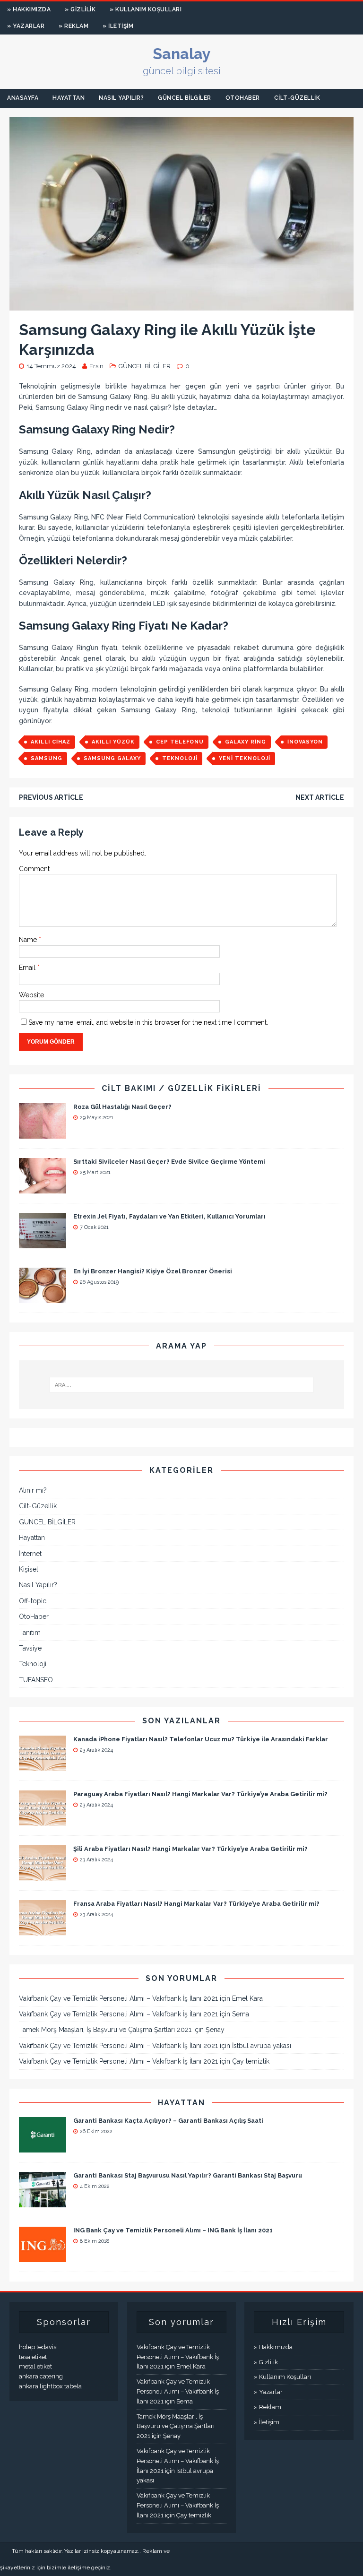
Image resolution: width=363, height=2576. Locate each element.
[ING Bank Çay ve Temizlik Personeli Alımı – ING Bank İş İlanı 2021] (43, 2257)
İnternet (30, 1554)
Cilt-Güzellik (297, 98)
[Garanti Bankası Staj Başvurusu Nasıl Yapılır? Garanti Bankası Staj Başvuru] (43, 2202)
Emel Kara (247, 1998)
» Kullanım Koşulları (146, 9)
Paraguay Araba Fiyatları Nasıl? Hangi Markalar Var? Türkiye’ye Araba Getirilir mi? (200, 1794)
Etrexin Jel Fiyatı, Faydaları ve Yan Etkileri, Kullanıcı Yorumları (169, 1216)
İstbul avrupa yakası (262, 2046)
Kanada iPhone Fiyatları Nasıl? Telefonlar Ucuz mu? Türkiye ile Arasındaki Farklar (201, 1739)
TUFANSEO (36, 1680)
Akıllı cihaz (51, 742)
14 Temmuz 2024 (51, 366)
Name (29, 940)
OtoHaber (243, 98)
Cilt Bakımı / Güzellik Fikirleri (181, 1088)
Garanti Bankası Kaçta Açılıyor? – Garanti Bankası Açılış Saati (168, 2121)
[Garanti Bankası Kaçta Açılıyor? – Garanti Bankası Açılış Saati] (43, 2147)
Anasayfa (23, 98)
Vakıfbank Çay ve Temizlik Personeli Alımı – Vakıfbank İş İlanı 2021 (118, 1998)
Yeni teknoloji (245, 758)
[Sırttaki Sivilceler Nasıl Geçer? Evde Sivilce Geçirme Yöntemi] (43, 1188)
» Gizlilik (80, 9)
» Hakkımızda (29, 9)
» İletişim (118, 26)
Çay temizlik (251, 2061)
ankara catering (41, 2376)
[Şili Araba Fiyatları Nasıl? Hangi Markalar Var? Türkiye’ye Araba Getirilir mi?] (43, 1875)
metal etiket (35, 2366)
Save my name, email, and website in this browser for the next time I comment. (148, 1022)
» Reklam (73, 26)
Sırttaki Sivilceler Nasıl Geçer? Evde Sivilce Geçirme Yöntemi (169, 1162)
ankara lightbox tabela (50, 2386)
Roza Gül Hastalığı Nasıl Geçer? (122, 1107)
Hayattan (69, 98)
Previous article (51, 797)
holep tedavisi (38, 2347)
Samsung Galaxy (112, 758)
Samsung (47, 758)
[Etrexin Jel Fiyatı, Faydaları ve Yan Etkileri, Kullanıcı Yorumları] (43, 1243)
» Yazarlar (26, 26)
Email (28, 968)
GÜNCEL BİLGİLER (185, 98)
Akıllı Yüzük (113, 742)
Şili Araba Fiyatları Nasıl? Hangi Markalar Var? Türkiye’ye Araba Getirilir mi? (190, 1849)
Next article (320, 797)
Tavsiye (30, 1648)
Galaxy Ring (246, 742)
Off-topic (33, 1601)
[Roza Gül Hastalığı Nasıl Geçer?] (43, 1133)
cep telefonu (180, 742)
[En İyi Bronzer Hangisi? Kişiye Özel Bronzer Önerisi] (43, 1297)
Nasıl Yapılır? (121, 98)
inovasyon (305, 742)
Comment (34, 869)
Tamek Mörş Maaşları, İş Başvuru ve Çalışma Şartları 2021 (105, 2030)
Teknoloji (33, 1664)
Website (31, 995)
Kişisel (29, 1569)
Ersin (96, 366)
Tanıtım (30, 1633)
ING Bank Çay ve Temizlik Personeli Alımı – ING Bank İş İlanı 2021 (173, 2230)
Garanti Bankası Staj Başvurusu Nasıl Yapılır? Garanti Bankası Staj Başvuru (188, 2175)
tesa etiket (33, 2357)
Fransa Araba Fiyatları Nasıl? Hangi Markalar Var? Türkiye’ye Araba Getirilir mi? (196, 1904)
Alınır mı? (33, 1490)
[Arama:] (181, 1385)
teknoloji (180, 758)
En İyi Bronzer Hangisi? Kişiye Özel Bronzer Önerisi (153, 1271)
